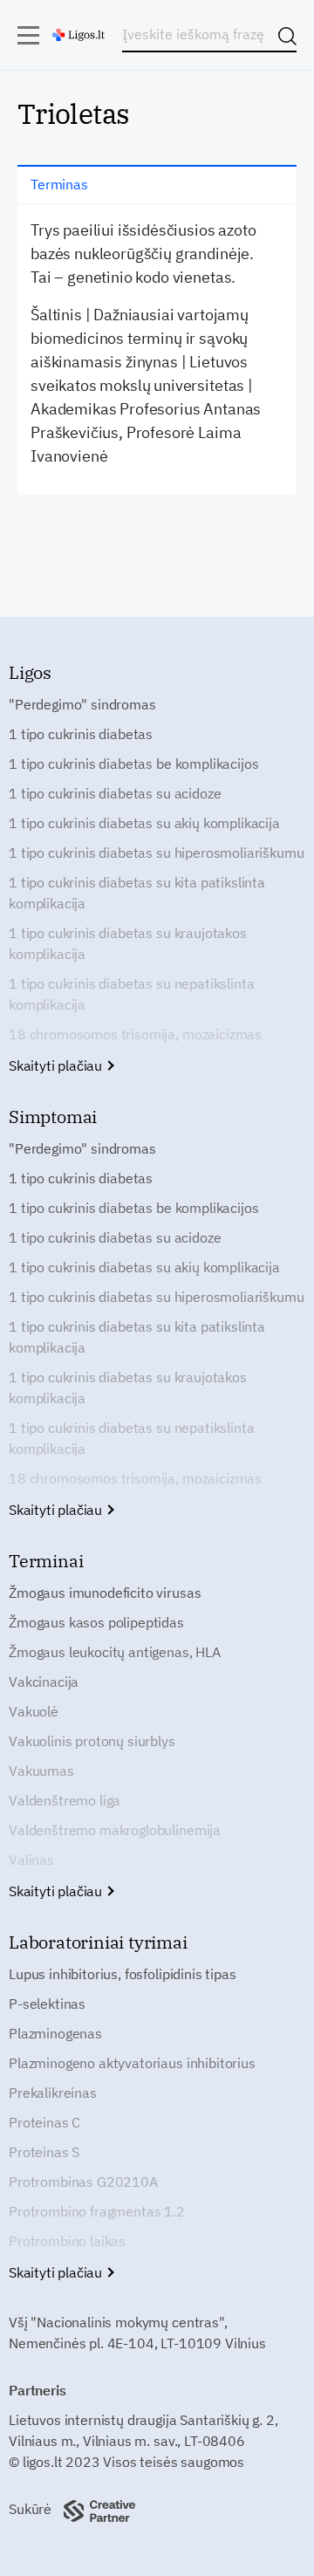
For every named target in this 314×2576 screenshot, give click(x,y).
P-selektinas (47, 2004)
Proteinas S (44, 2152)
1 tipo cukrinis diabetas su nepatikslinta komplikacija (131, 994)
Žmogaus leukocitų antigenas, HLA (115, 1652)
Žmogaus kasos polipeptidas (96, 1622)
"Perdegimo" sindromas (82, 704)
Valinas (31, 1860)
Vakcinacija (44, 1682)
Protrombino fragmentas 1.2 (97, 2211)
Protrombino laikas (67, 2241)
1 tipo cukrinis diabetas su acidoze (115, 793)
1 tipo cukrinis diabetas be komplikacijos (133, 764)
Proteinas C (44, 2122)
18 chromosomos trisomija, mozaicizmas (135, 1034)
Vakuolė (34, 1711)
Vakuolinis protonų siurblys (92, 1741)
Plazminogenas (55, 2033)
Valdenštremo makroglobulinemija (115, 1830)
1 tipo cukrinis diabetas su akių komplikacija (144, 823)
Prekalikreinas (53, 2093)
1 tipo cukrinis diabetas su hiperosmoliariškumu (156, 853)
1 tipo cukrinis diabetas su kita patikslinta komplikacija (137, 893)
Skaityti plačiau (57, 1065)
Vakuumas (41, 1771)
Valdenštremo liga (65, 1800)
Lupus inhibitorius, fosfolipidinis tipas (123, 1974)
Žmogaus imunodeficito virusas (105, 1593)
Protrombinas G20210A (83, 2182)
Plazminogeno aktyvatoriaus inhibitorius (132, 2063)
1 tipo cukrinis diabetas (81, 734)
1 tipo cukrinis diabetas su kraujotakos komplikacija (128, 943)
